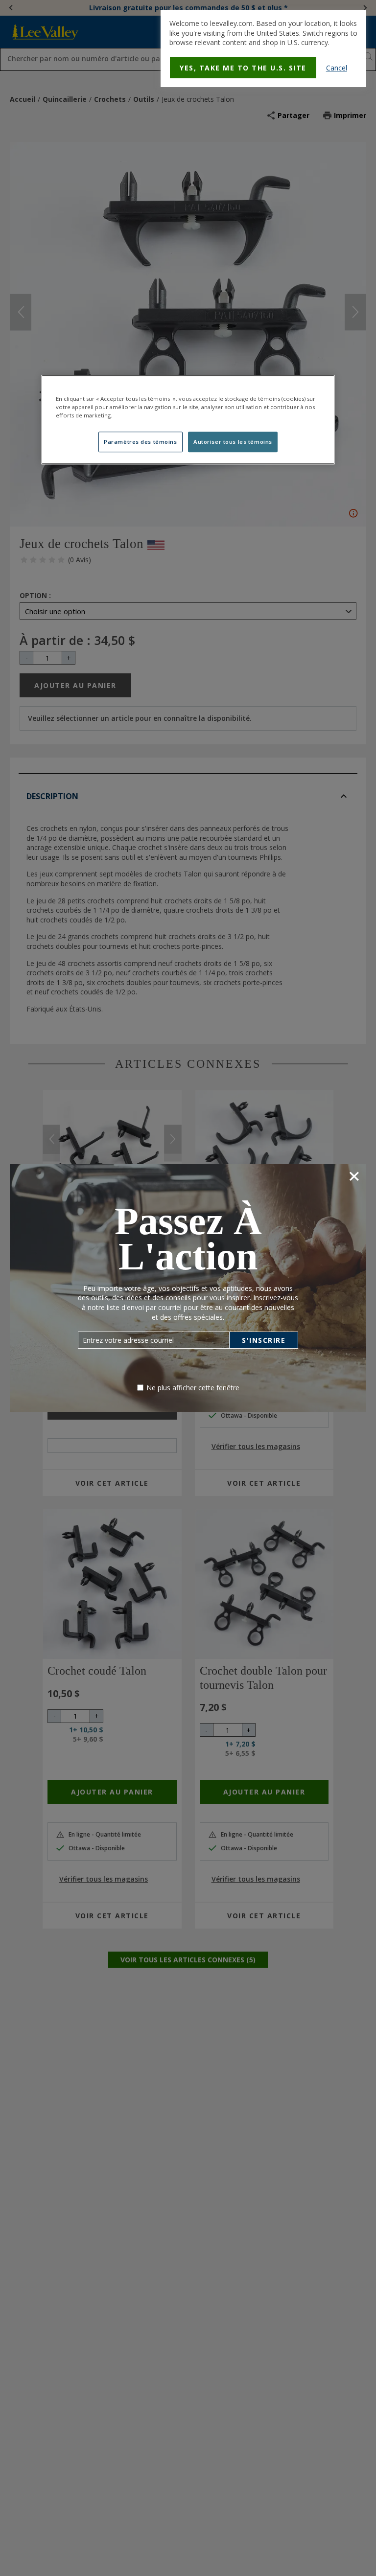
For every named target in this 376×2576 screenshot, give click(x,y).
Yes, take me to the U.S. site (243, 68)
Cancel (337, 68)
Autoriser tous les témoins (233, 442)
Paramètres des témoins (141, 442)
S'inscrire (264, 1340)
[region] (188, 420)
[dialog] (263, 48)
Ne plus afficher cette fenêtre (193, 1388)
